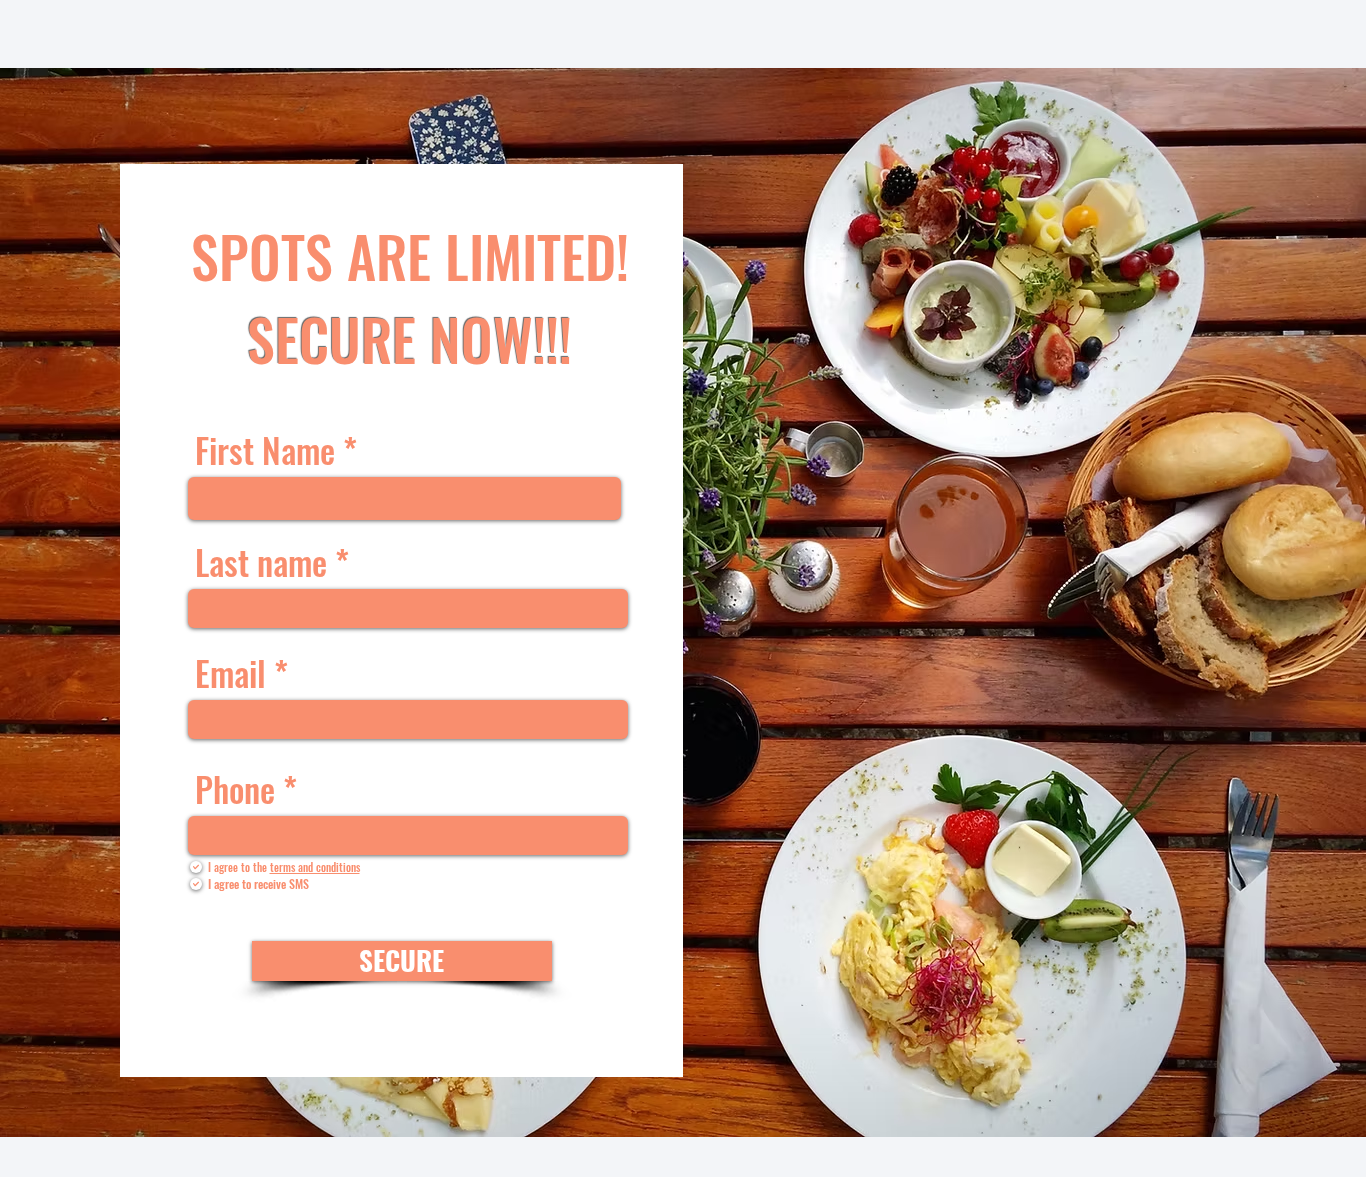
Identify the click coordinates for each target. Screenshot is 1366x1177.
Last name (261, 562)
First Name (265, 450)
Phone (235, 789)
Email (230, 673)
